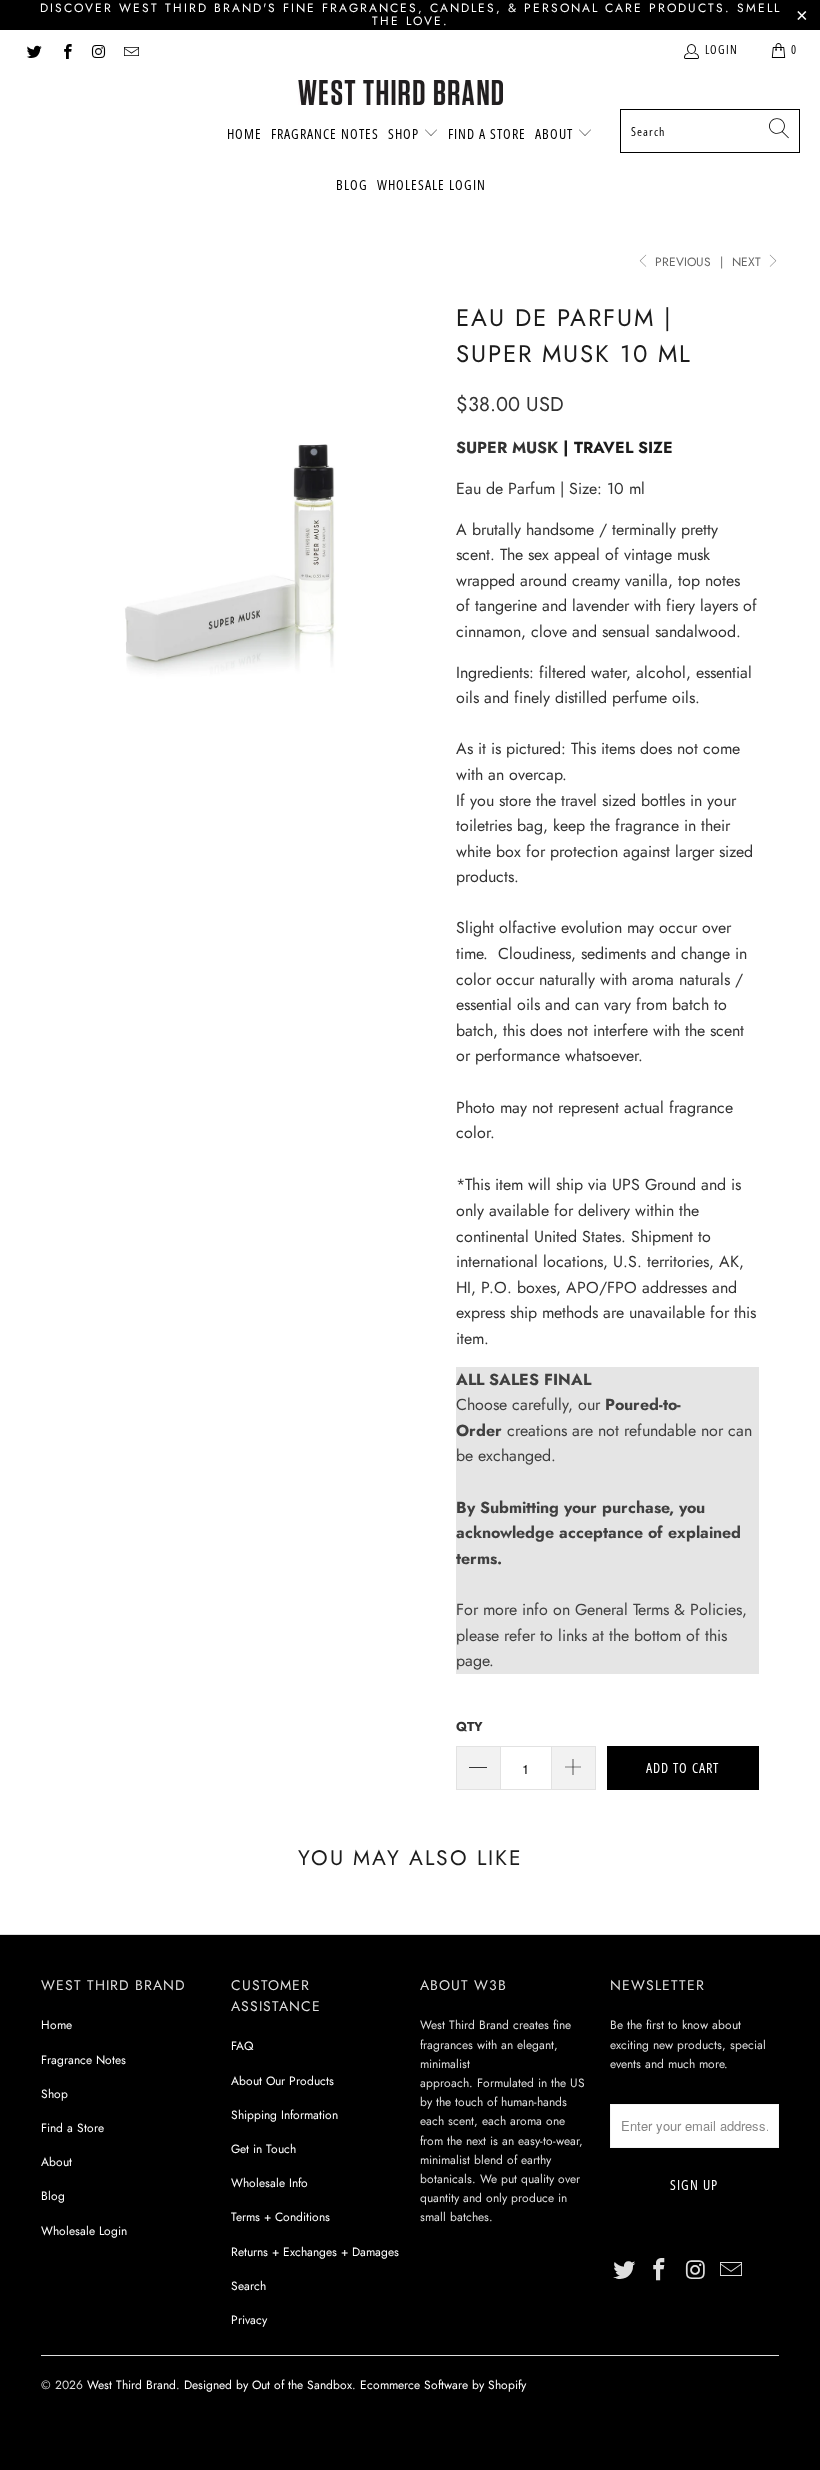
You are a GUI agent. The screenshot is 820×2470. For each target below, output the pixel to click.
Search (248, 2286)
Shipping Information (284, 2115)
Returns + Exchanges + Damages (315, 2252)
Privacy (249, 2320)
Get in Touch (263, 2149)
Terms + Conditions (280, 2217)
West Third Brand (131, 2385)
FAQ (242, 2046)
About (556, 133)
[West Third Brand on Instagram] (98, 50)
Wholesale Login (431, 184)
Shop (405, 133)
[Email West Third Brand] (130, 50)
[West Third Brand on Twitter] (33, 50)
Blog (352, 184)
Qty (469, 1726)
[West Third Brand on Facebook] (65, 50)
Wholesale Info (269, 2183)
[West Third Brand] (400, 94)
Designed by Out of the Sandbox (268, 2385)
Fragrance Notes (325, 133)
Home (244, 133)
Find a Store (487, 133)
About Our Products (282, 2081)
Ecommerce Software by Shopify (443, 2385)
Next (748, 262)
